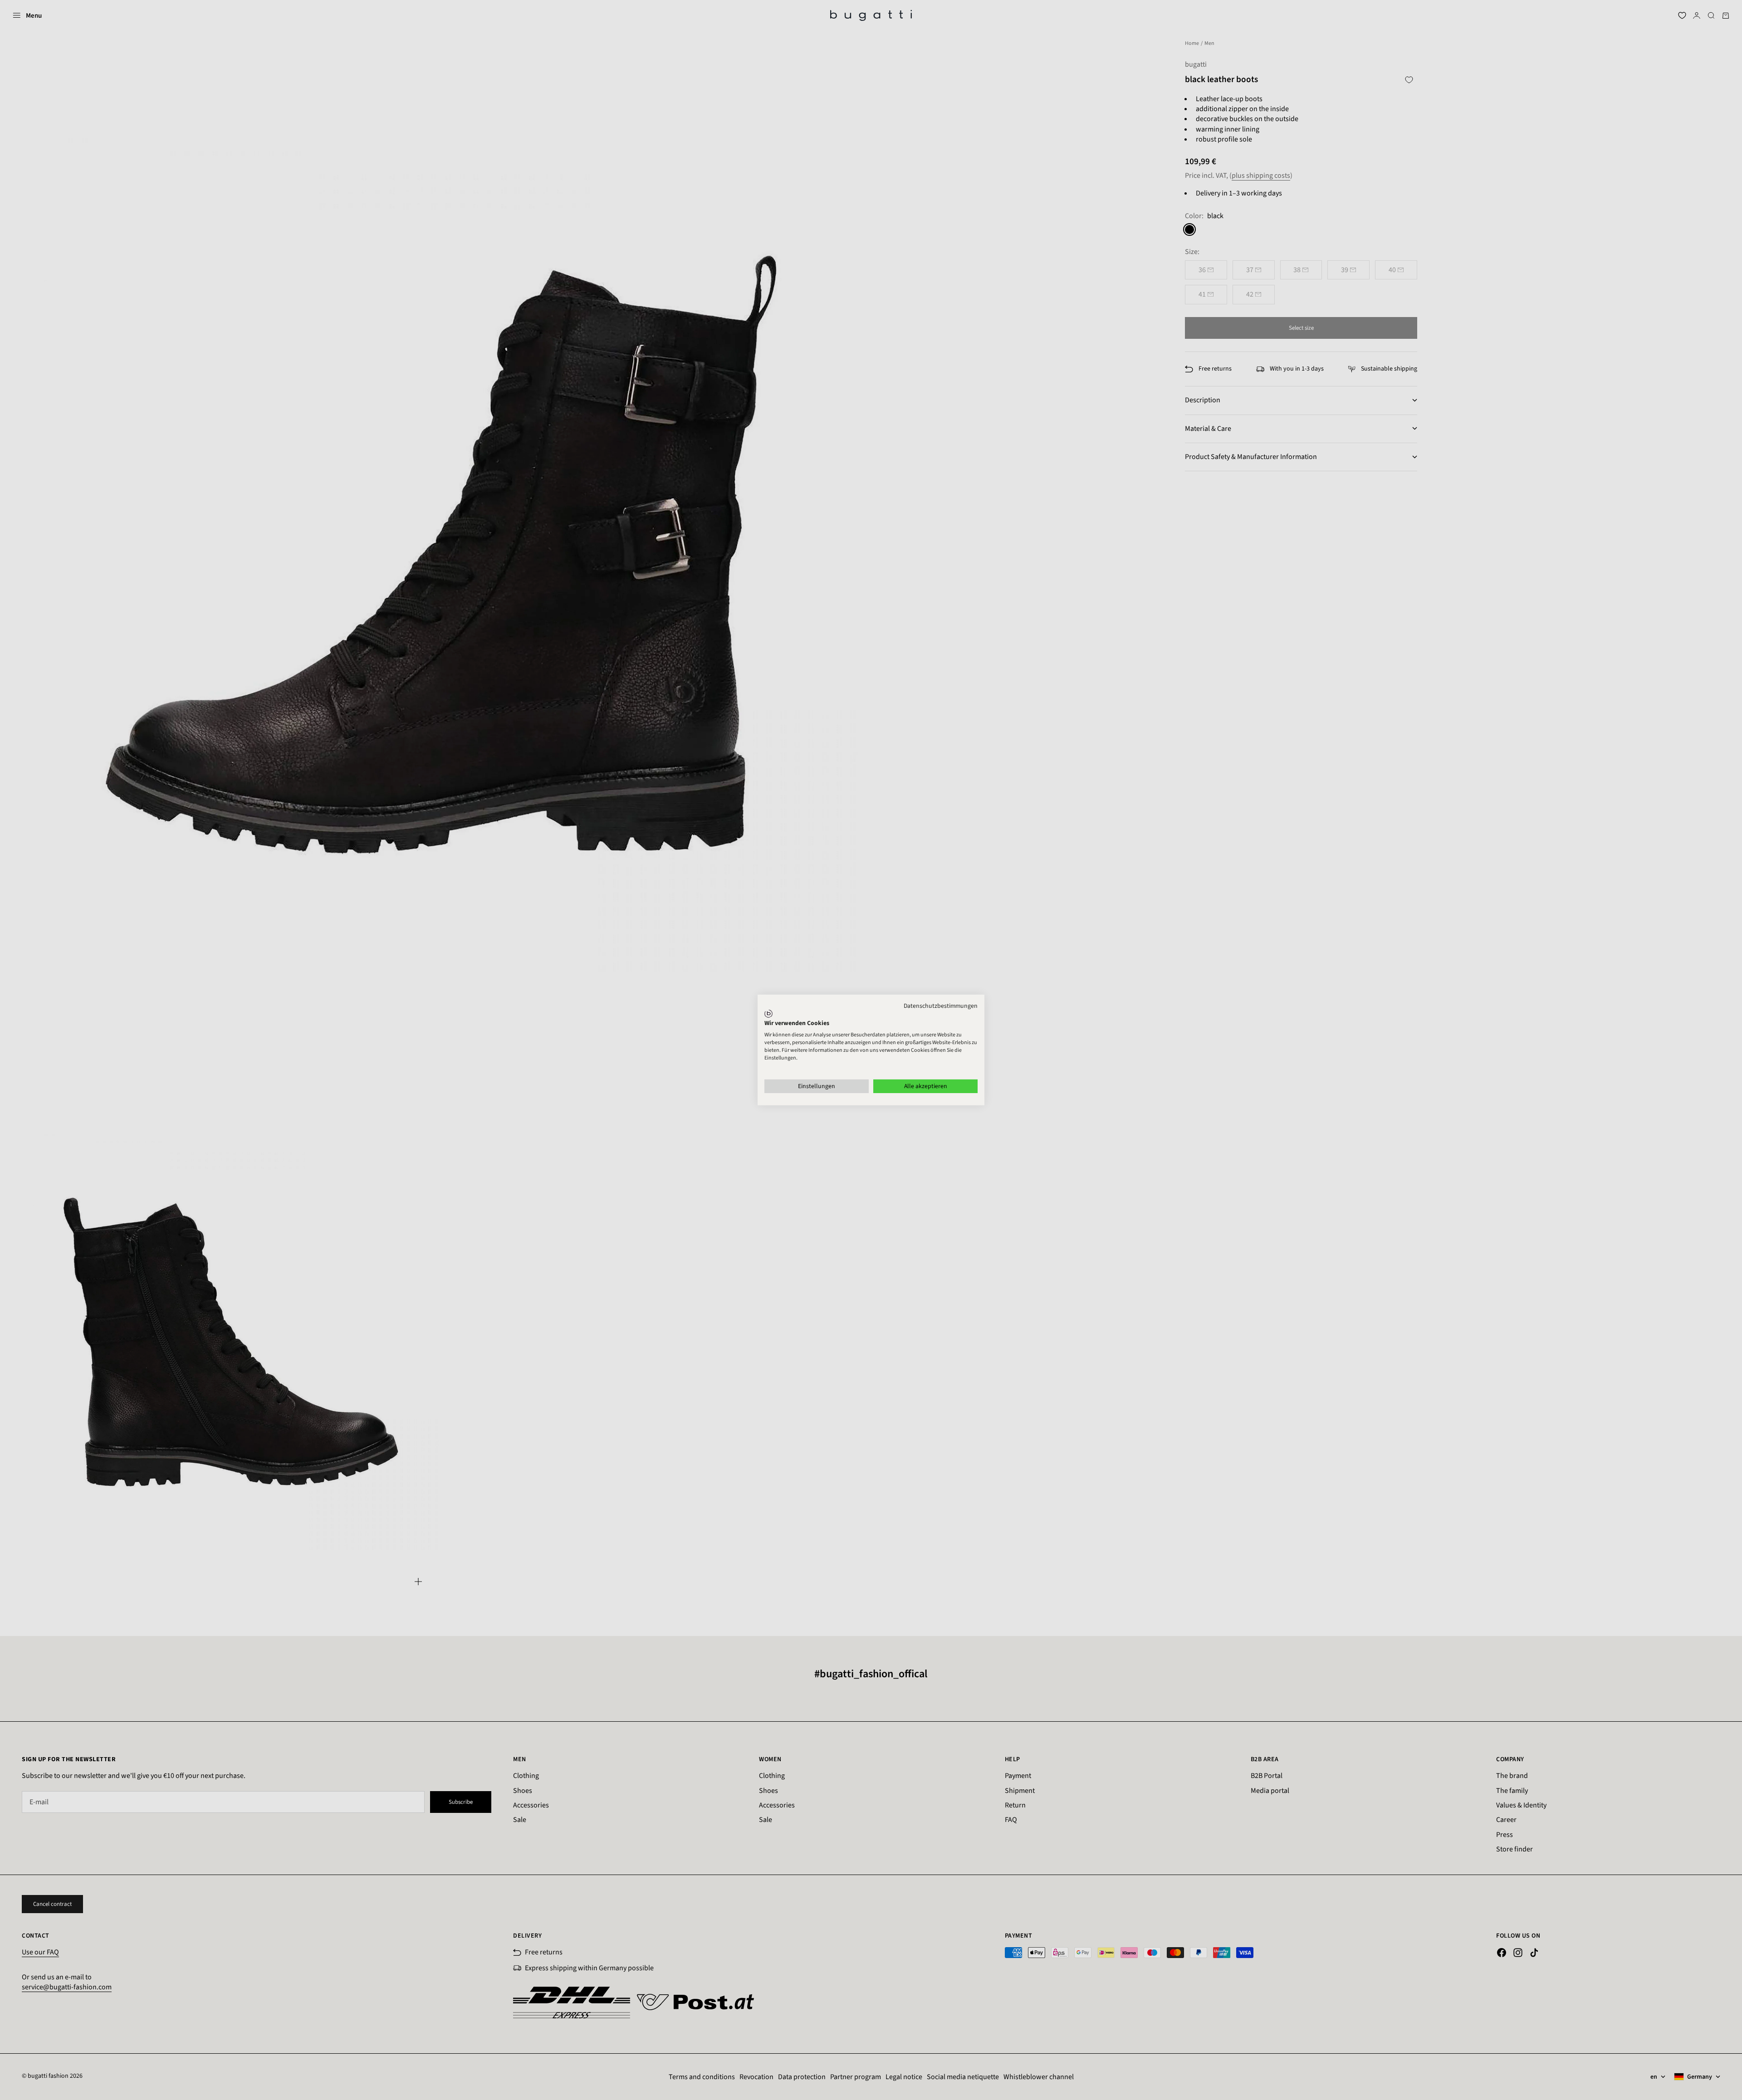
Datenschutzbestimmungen (941, 1006)
